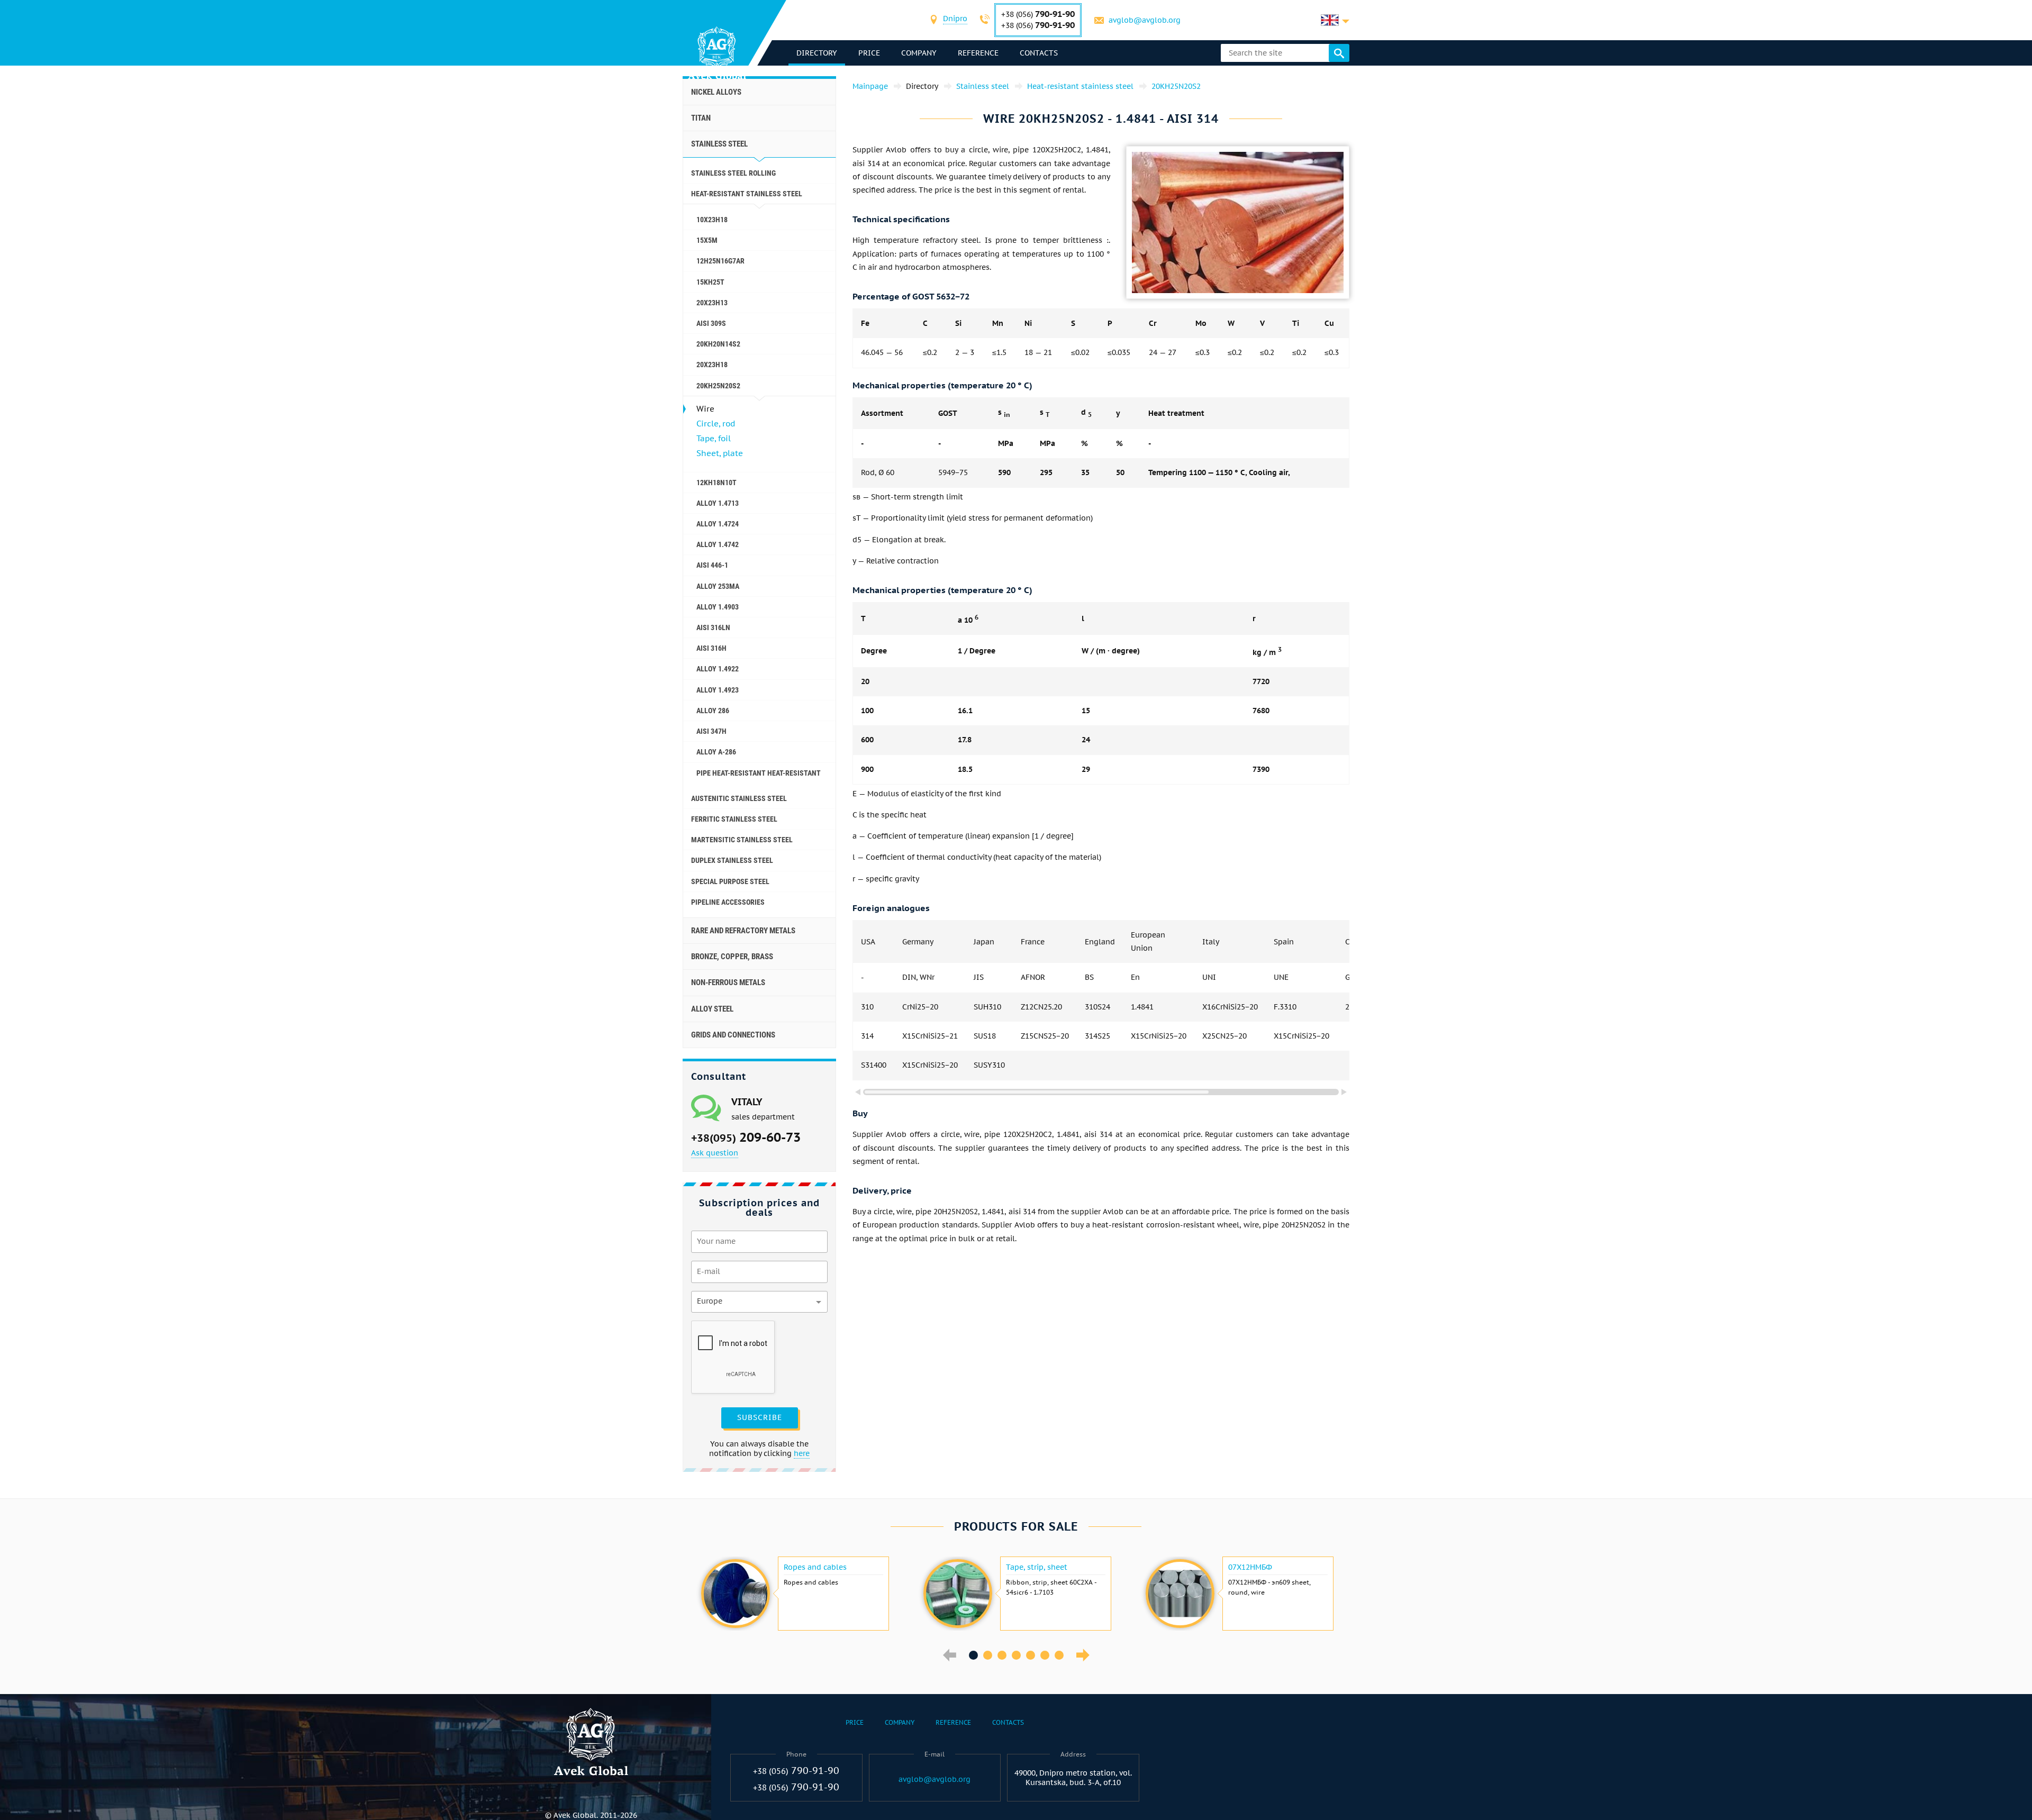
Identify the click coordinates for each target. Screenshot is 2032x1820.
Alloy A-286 (716, 752)
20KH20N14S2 (718, 344)
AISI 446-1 (712, 565)
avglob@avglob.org (1145, 20)
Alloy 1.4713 (718, 503)
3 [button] (1002, 1655)
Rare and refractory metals (743, 931)
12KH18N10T (716, 483)
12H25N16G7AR (720, 261)
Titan (701, 118)
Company (919, 53)
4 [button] (1016, 1655)
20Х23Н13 (712, 303)
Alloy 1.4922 (718, 669)
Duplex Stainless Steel (732, 860)
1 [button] (973, 1655)
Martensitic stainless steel (742, 840)
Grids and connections (733, 1035)
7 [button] (1059, 1655)
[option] (794, 1594)
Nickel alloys (716, 92)
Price (869, 53)
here (802, 1453)
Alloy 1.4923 (718, 690)
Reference (978, 53)
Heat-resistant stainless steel (747, 194)
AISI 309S (711, 323)
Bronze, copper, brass (732, 957)
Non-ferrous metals (728, 982)
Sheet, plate (720, 453)
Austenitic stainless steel (739, 798)
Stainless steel (719, 144)
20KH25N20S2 (718, 386)
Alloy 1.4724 (718, 524)
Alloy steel (712, 1009)
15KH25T (710, 282)
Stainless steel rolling (733, 173)
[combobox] (955, 20)
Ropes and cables (815, 1567)
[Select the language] (1335, 20)
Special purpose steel (730, 881)
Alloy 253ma (718, 586)
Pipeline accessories (728, 902)
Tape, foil (714, 438)
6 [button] (1045, 1655)
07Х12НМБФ (1250, 1567)
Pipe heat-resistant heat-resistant (759, 773)
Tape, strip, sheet (1037, 1567)
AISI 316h (711, 648)
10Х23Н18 (712, 220)
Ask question (715, 1153)
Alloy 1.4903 (718, 607)
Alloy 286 (713, 711)
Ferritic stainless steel (734, 819)
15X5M (707, 240)
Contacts (1039, 53)
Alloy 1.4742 (718, 544)
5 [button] (1031, 1655)
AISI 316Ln (713, 627)
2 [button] (988, 1655)
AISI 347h (711, 731)
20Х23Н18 (712, 365)
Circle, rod (716, 424)
